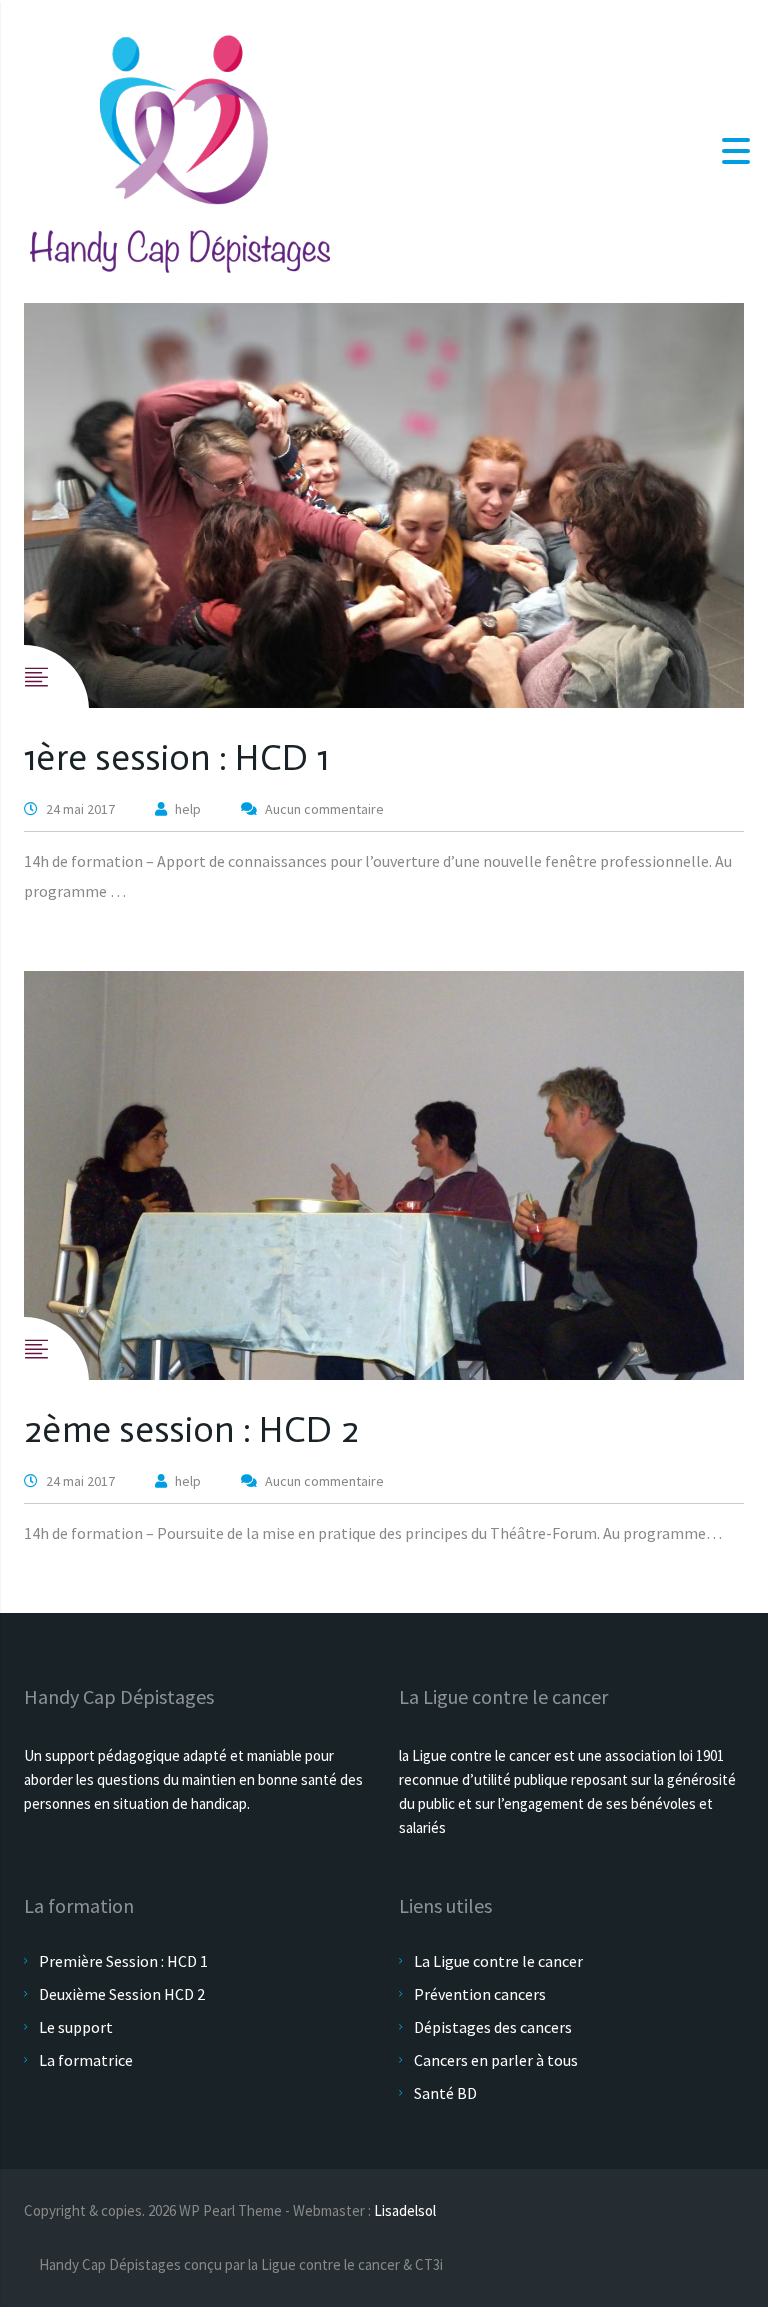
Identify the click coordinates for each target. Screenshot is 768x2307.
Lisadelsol (405, 2210)
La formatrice (86, 2060)
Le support (76, 2027)
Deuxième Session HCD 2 (122, 1994)
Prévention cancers (480, 1994)
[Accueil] (180, 149)
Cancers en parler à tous (496, 2060)
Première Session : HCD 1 (123, 1961)
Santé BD (445, 2093)
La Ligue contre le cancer (498, 1961)
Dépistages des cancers (493, 2027)
